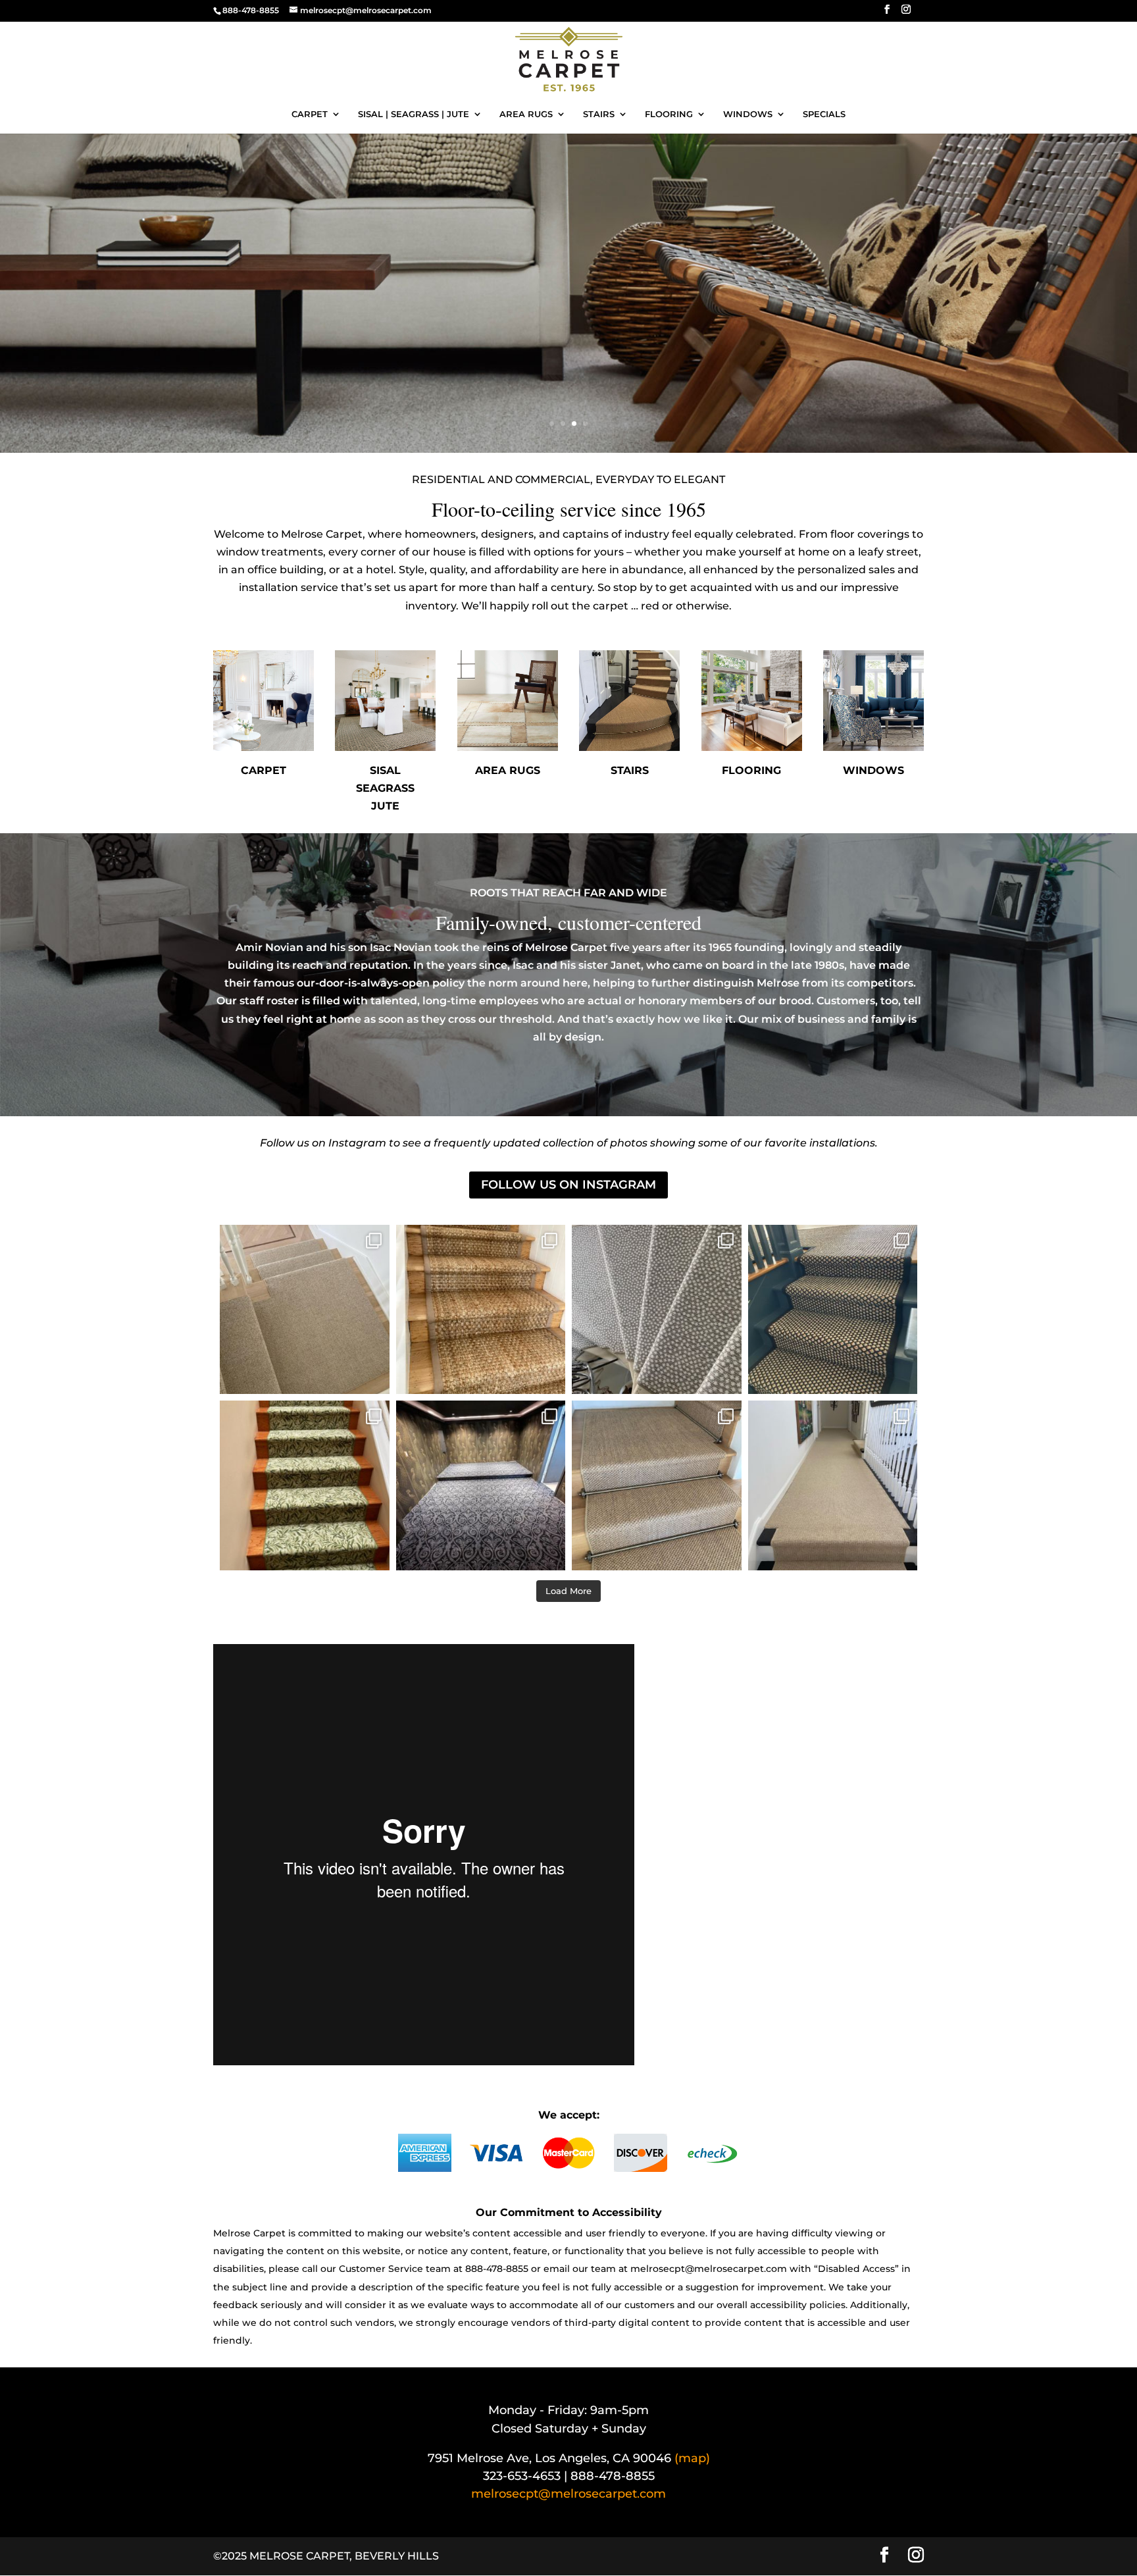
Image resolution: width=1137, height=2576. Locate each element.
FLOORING (669, 114)
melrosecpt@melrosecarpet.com (709, 2269)
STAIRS (599, 114)
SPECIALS (824, 114)
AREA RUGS (526, 114)
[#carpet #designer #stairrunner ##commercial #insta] (481, 1310)
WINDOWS (748, 114)
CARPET (310, 114)
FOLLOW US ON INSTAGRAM (568, 1185)
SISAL (385, 770)
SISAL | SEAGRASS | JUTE (414, 114)
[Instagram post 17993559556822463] (305, 1310)
